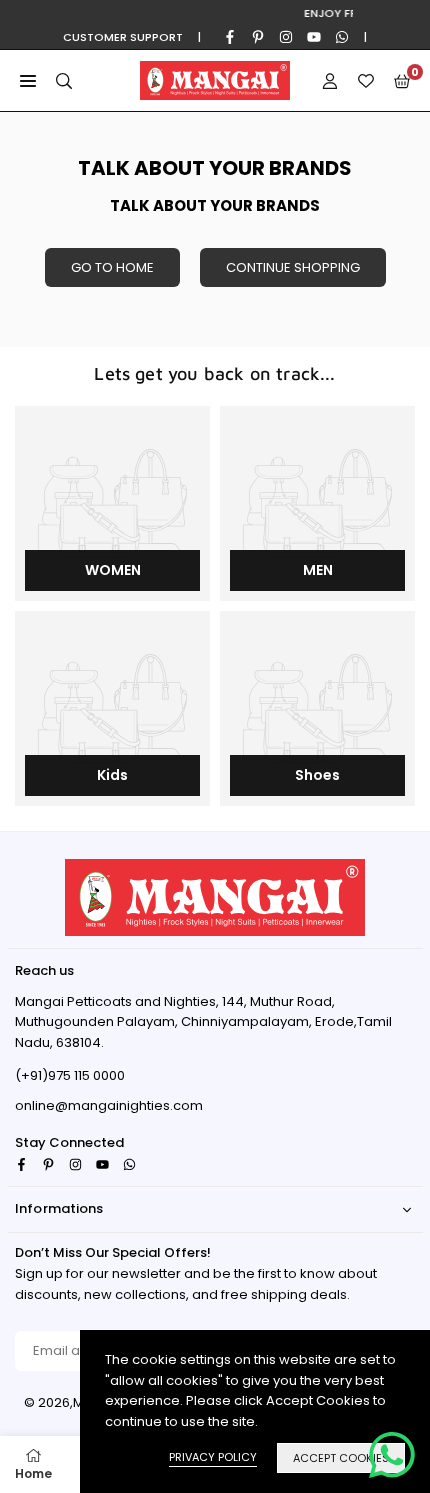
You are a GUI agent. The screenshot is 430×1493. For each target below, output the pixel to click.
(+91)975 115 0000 (70, 1075)
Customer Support (123, 37)
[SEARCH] (64, 80)
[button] (28, 80)
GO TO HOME (112, 267)
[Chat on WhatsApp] (392, 1455)
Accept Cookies (341, 1458)
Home (33, 1473)
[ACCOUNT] (330, 80)
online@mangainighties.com (109, 1106)
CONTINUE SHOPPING (293, 267)
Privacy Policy (213, 1457)
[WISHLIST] (366, 80)
